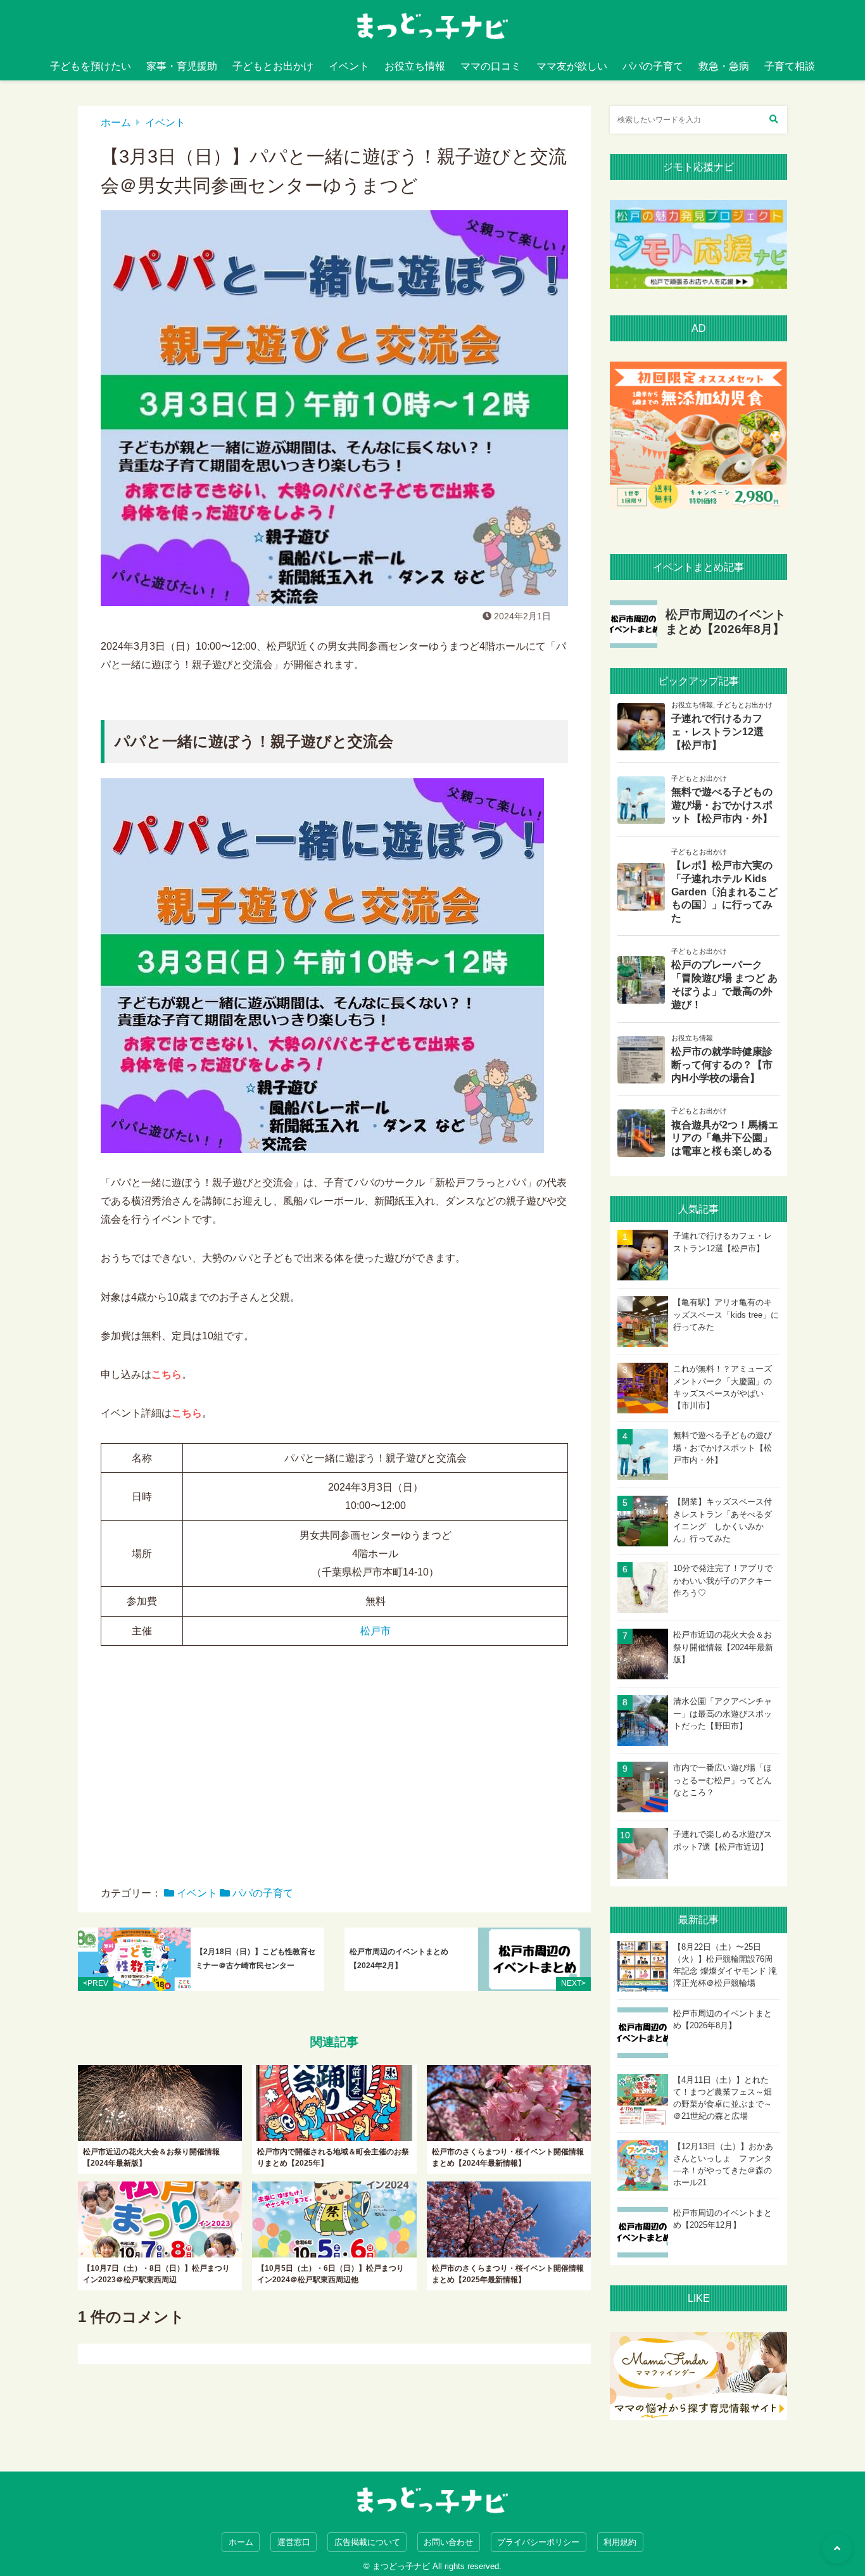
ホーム (116, 123)
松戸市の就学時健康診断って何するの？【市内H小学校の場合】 (722, 1065)
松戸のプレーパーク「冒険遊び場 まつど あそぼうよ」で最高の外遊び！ (724, 984)
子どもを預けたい (91, 66)
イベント (349, 66)
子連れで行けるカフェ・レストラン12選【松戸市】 (717, 732)
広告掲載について (367, 2542)
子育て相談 (790, 66)
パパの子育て (653, 66)
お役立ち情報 (415, 66)
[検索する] (773, 120)
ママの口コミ (491, 66)
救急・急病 (724, 66)
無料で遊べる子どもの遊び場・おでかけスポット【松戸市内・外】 (722, 805)
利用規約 (620, 2542)
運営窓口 (294, 2542)
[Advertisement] (334, 1775)
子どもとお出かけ (273, 66)
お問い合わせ (448, 2542)
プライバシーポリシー (538, 2542)
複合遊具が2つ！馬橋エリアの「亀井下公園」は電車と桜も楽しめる (725, 1138)
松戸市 (376, 1631)
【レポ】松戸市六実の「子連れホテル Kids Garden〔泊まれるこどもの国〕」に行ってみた (724, 892)
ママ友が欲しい (572, 66)
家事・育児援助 (182, 66)
